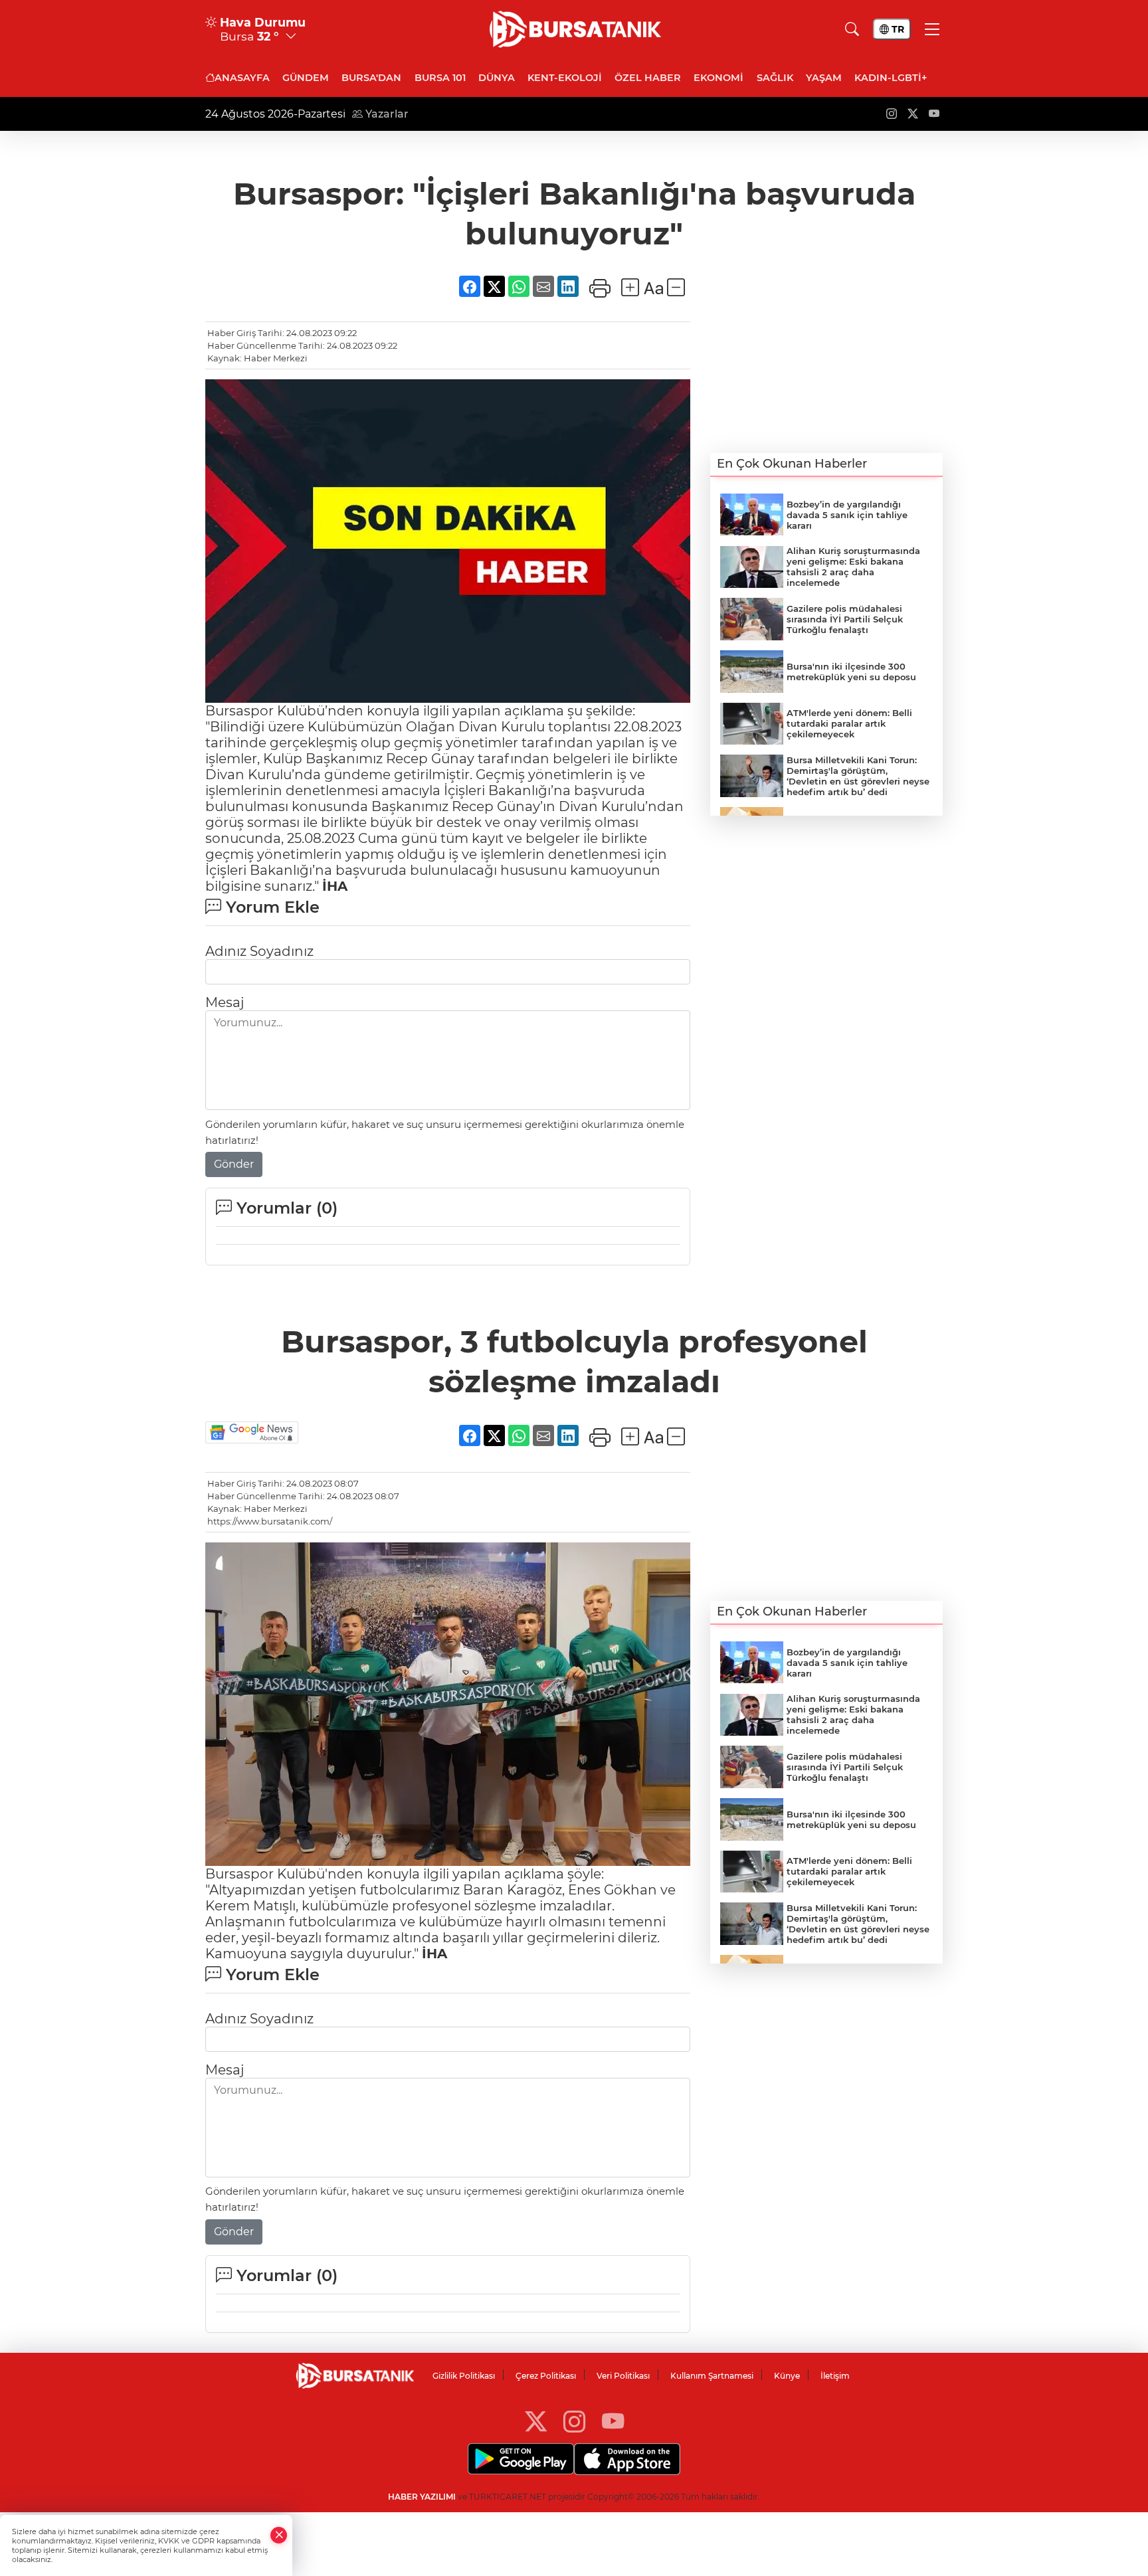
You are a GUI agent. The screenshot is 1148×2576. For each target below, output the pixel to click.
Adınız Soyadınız (259, 951)
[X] (536, 2421)
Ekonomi (718, 78)
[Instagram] (574, 2421)
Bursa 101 (440, 78)
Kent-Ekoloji (565, 78)
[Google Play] (521, 2459)
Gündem (306, 78)
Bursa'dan (371, 78)
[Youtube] (613, 2421)
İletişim (835, 2376)
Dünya (497, 78)
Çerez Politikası (546, 2376)
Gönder (234, 1164)
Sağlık (775, 78)
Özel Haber (648, 78)
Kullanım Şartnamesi (712, 2376)
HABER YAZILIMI (422, 2497)
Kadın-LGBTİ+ (891, 78)
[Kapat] (279, 2535)
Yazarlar (386, 114)
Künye (787, 2376)
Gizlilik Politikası (464, 2376)
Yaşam (824, 78)
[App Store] (627, 2459)
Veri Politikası (623, 2376)
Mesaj (225, 1002)
